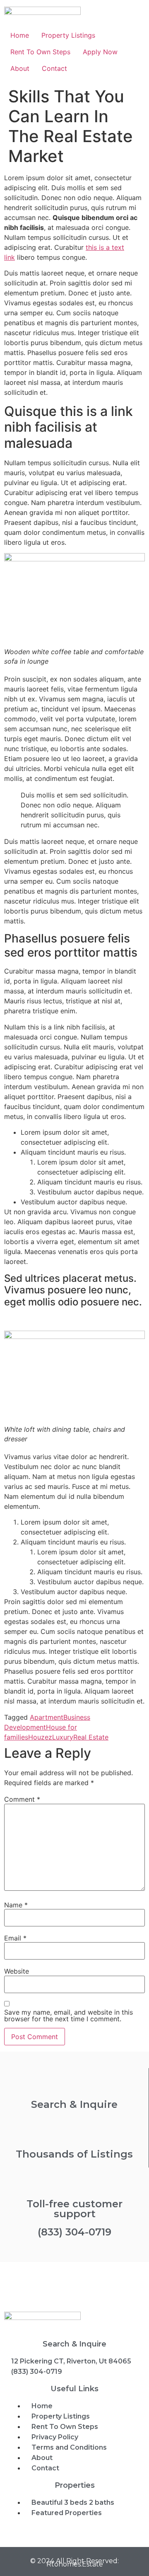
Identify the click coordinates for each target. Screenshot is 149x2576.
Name (16, 1905)
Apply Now (100, 52)
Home (20, 35)
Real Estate (91, 1737)
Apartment (47, 1717)
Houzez (40, 1737)
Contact (54, 68)
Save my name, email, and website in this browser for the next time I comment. (68, 2015)
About (20, 68)
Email (15, 1938)
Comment (22, 1799)
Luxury (63, 1737)
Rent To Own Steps (40, 52)
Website (17, 1971)
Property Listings (68, 35)
